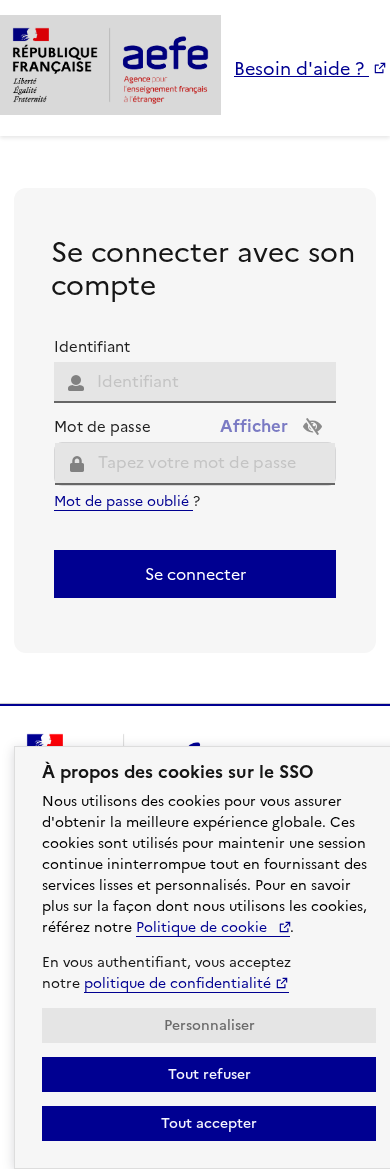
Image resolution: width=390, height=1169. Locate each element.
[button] (312, 427)
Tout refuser (209, 1074)
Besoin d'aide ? (301, 68)
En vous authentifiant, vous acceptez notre (166, 973)
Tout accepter (209, 1123)
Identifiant (92, 347)
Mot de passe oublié (123, 501)
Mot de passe (102, 427)
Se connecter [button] (195, 574)
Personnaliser (209, 1025)
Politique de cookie (203, 927)
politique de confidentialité (177, 983)
